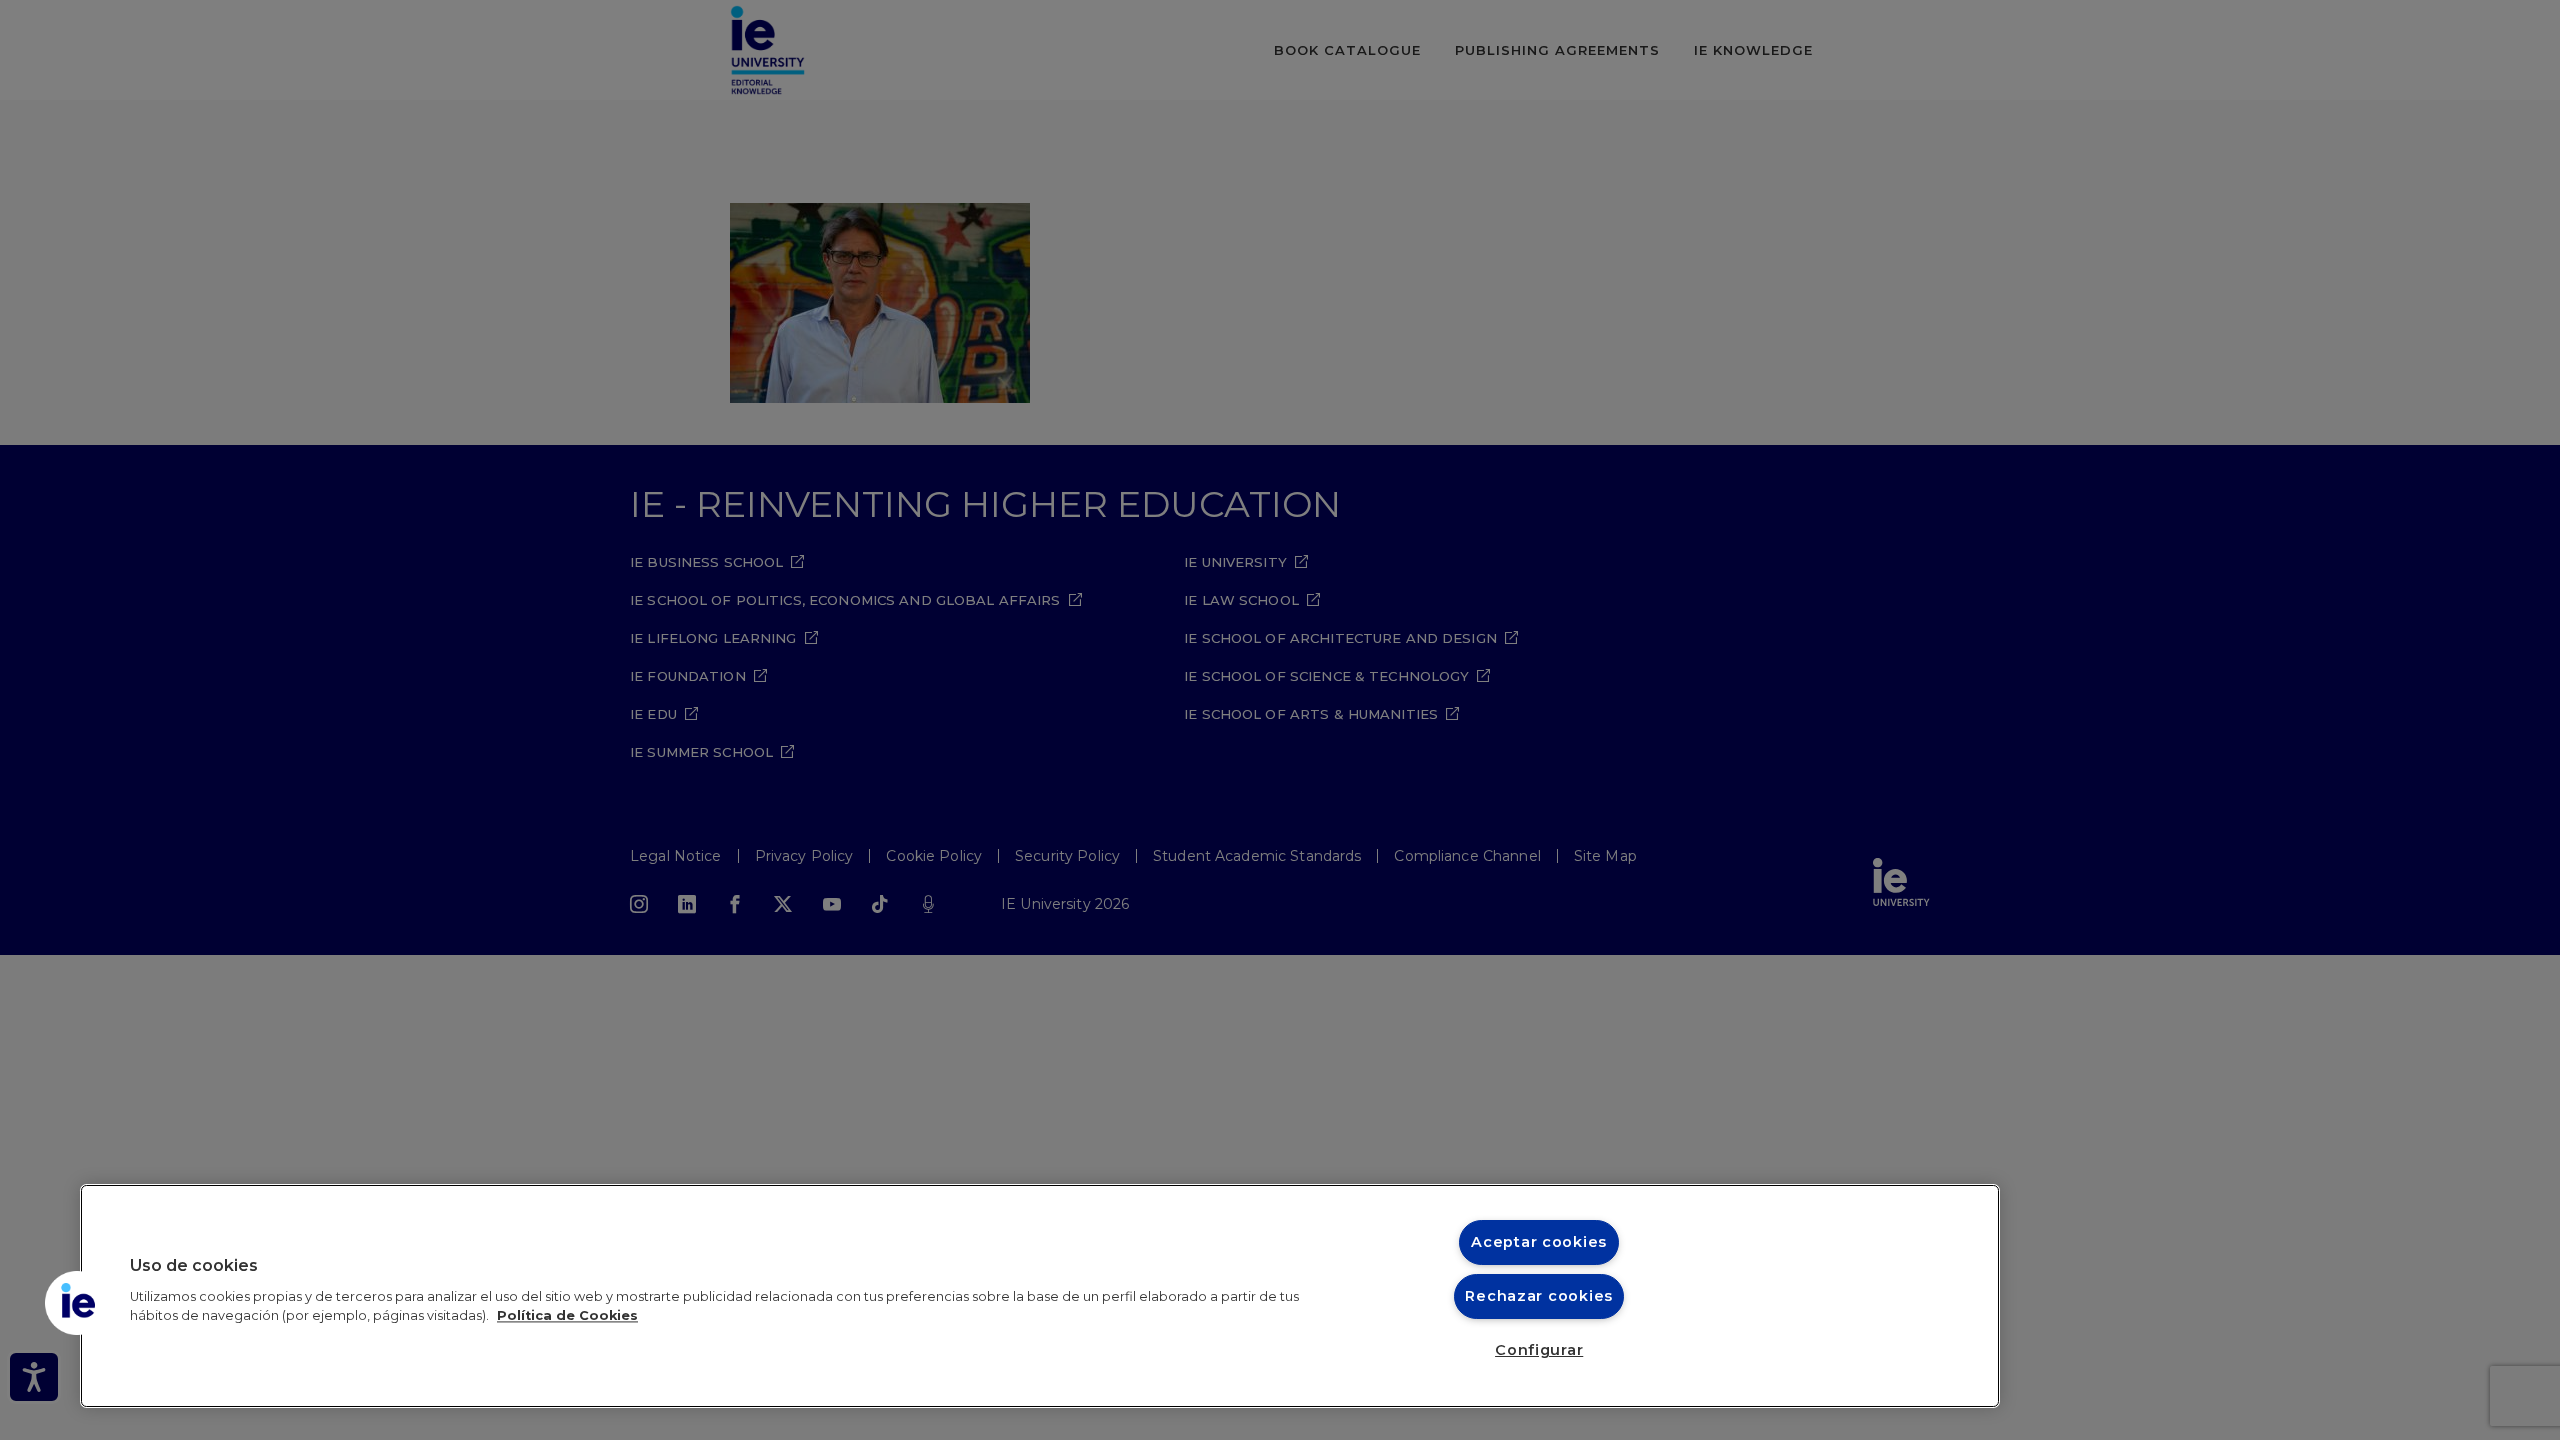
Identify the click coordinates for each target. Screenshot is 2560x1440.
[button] (77, 1303)
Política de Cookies (567, 1315)
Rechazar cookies (1539, 1296)
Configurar (1539, 1350)
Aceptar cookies (1539, 1242)
